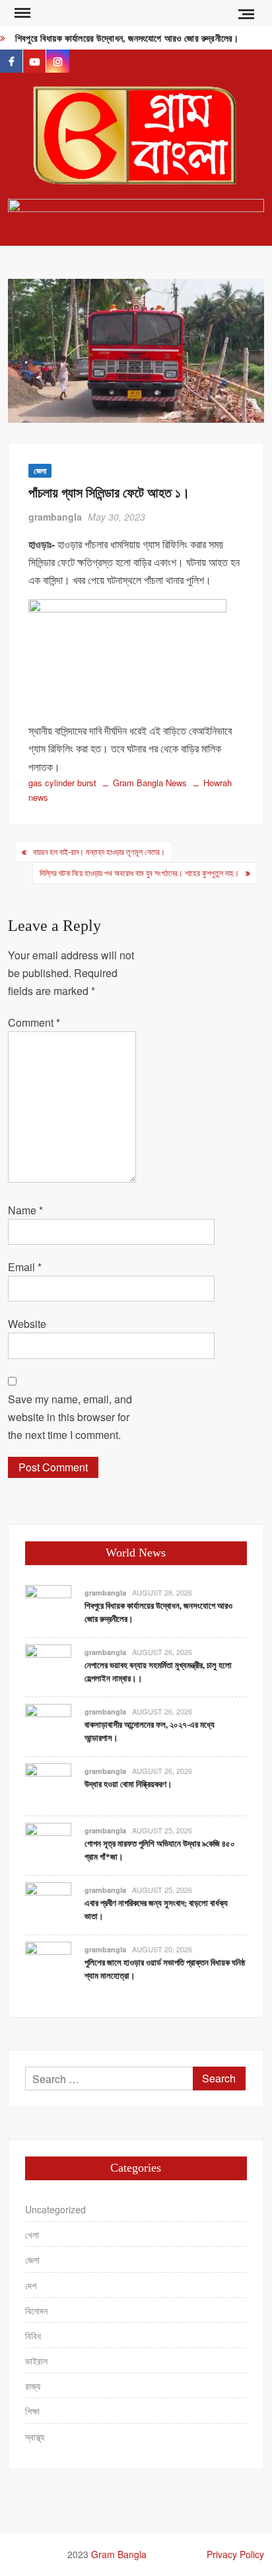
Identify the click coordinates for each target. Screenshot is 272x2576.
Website (27, 1324)
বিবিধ (33, 2336)
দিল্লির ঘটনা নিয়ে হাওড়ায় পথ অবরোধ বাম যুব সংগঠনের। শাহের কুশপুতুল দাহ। (139, 872)
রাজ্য (33, 2386)
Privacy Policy (235, 2554)
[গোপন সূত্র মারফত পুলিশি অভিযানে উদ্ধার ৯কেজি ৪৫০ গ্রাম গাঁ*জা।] (48, 1844)
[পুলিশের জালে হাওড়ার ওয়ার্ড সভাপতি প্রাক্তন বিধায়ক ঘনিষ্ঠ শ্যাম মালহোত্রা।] (48, 1963)
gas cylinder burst (62, 783)
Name (25, 1210)
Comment (34, 1022)
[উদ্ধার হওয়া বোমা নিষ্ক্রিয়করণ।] (48, 1785)
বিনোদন (36, 2310)
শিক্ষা (32, 2411)
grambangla (55, 517)
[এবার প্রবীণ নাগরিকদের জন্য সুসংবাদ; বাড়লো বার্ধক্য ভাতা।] (48, 1904)
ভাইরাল (36, 2361)
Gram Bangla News (150, 783)
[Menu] (21, 13)
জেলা (40, 470)
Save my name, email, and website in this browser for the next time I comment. (70, 1417)
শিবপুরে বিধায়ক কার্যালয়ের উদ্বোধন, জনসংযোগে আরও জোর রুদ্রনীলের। (127, 39)
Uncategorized (55, 2209)
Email (25, 1267)
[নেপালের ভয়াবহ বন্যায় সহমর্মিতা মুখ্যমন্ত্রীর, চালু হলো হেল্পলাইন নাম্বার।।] (48, 1666)
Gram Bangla (119, 2554)
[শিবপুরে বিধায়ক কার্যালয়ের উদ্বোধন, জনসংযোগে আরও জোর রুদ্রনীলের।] (48, 1606)
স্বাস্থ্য (35, 2437)
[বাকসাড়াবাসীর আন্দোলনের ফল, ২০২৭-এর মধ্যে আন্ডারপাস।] (48, 1725)
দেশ (31, 2285)
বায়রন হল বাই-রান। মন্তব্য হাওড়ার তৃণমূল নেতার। (99, 851)
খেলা (32, 2234)
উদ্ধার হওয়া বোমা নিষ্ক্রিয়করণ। (128, 1784)
